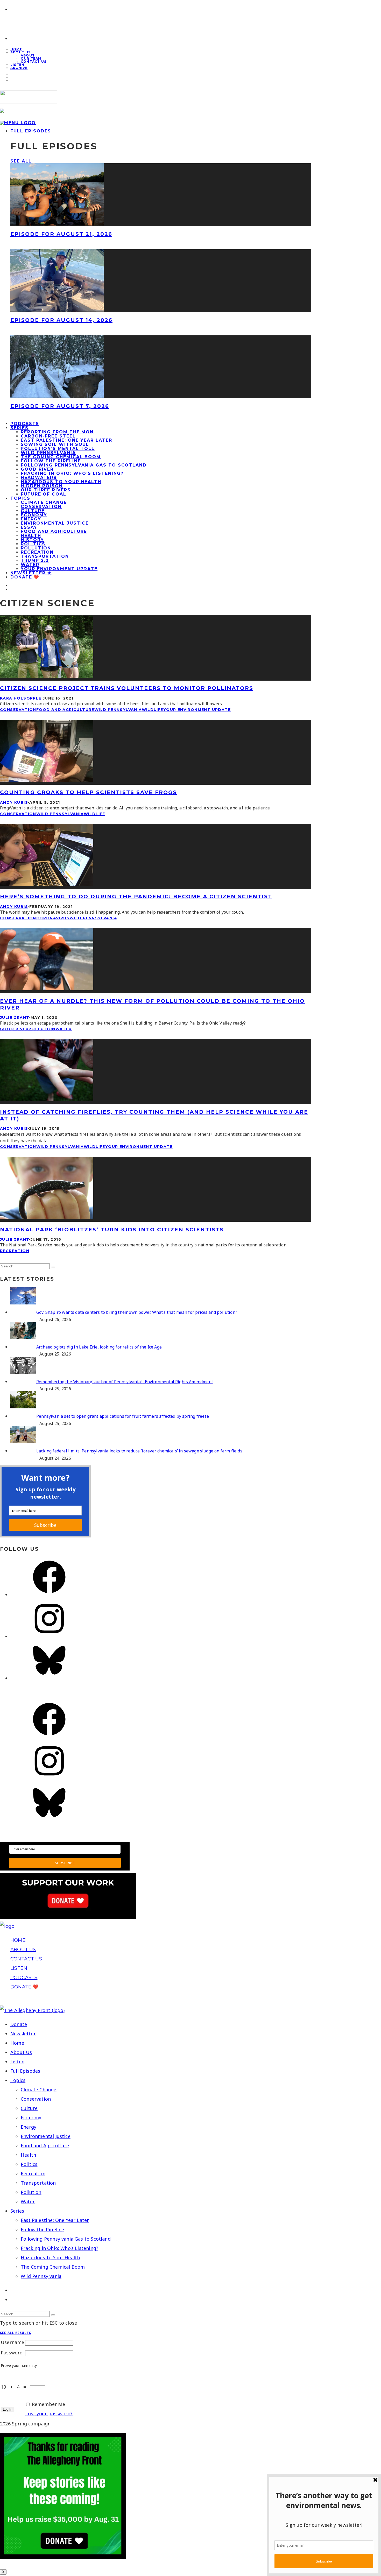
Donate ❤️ (25, 577)
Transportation (45, 556)
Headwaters (39, 478)
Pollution (36, 548)
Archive (19, 68)
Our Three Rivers (46, 490)
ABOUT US (23, 1950)
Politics (33, 544)
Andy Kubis (14, 802)
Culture (33, 511)
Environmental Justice (55, 523)
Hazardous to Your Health (61, 482)
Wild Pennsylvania (48, 453)
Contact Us (34, 62)
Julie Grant (15, 1018)
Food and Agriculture (54, 531)
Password (12, 2353)
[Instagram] (49, 1636)
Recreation (37, 552)
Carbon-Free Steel (48, 436)
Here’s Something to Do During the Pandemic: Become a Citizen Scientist (136, 897)
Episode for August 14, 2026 (61, 320)
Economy (34, 515)
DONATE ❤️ (24, 1987)
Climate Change (44, 502)
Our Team (31, 58)
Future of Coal (44, 494)
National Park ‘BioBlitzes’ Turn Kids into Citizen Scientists (112, 1230)
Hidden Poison (42, 486)
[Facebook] (49, 1594)
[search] (53, 1267)
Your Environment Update (59, 569)
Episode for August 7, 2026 (60, 406)
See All (21, 161)
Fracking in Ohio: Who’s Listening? (72, 473)
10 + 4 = (15, 2387)
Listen (17, 2062)
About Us (21, 52)
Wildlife (153, 710)
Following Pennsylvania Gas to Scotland (84, 465)
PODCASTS (24, 1978)
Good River (37, 469)
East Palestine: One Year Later (66, 440)
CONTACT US (26, 1959)
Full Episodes (31, 131)
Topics (20, 498)
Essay (29, 527)
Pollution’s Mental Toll (58, 449)
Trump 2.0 (35, 560)
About (28, 55)
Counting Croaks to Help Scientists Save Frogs (88, 792)
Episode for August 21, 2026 (61, 234)
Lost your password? (49, 2413)
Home (17, 2043)
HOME (18, 1940)
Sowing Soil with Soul (55, 444)
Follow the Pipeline (51, 461)
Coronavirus (53, 918)
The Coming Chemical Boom (61, 457)
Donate (19, 2024)
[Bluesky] (49, 1678)
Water (30, 565)
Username (12, 2342)
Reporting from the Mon (57, 432)
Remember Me (49, 2404)
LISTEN (19, 1968)
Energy (31, 519)
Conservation (41, 507)
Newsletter (23, 2034)
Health (31, 536)
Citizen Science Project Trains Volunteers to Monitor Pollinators (127, 688)
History (32, 540)
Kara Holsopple (21, 698)
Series (19, 428)
